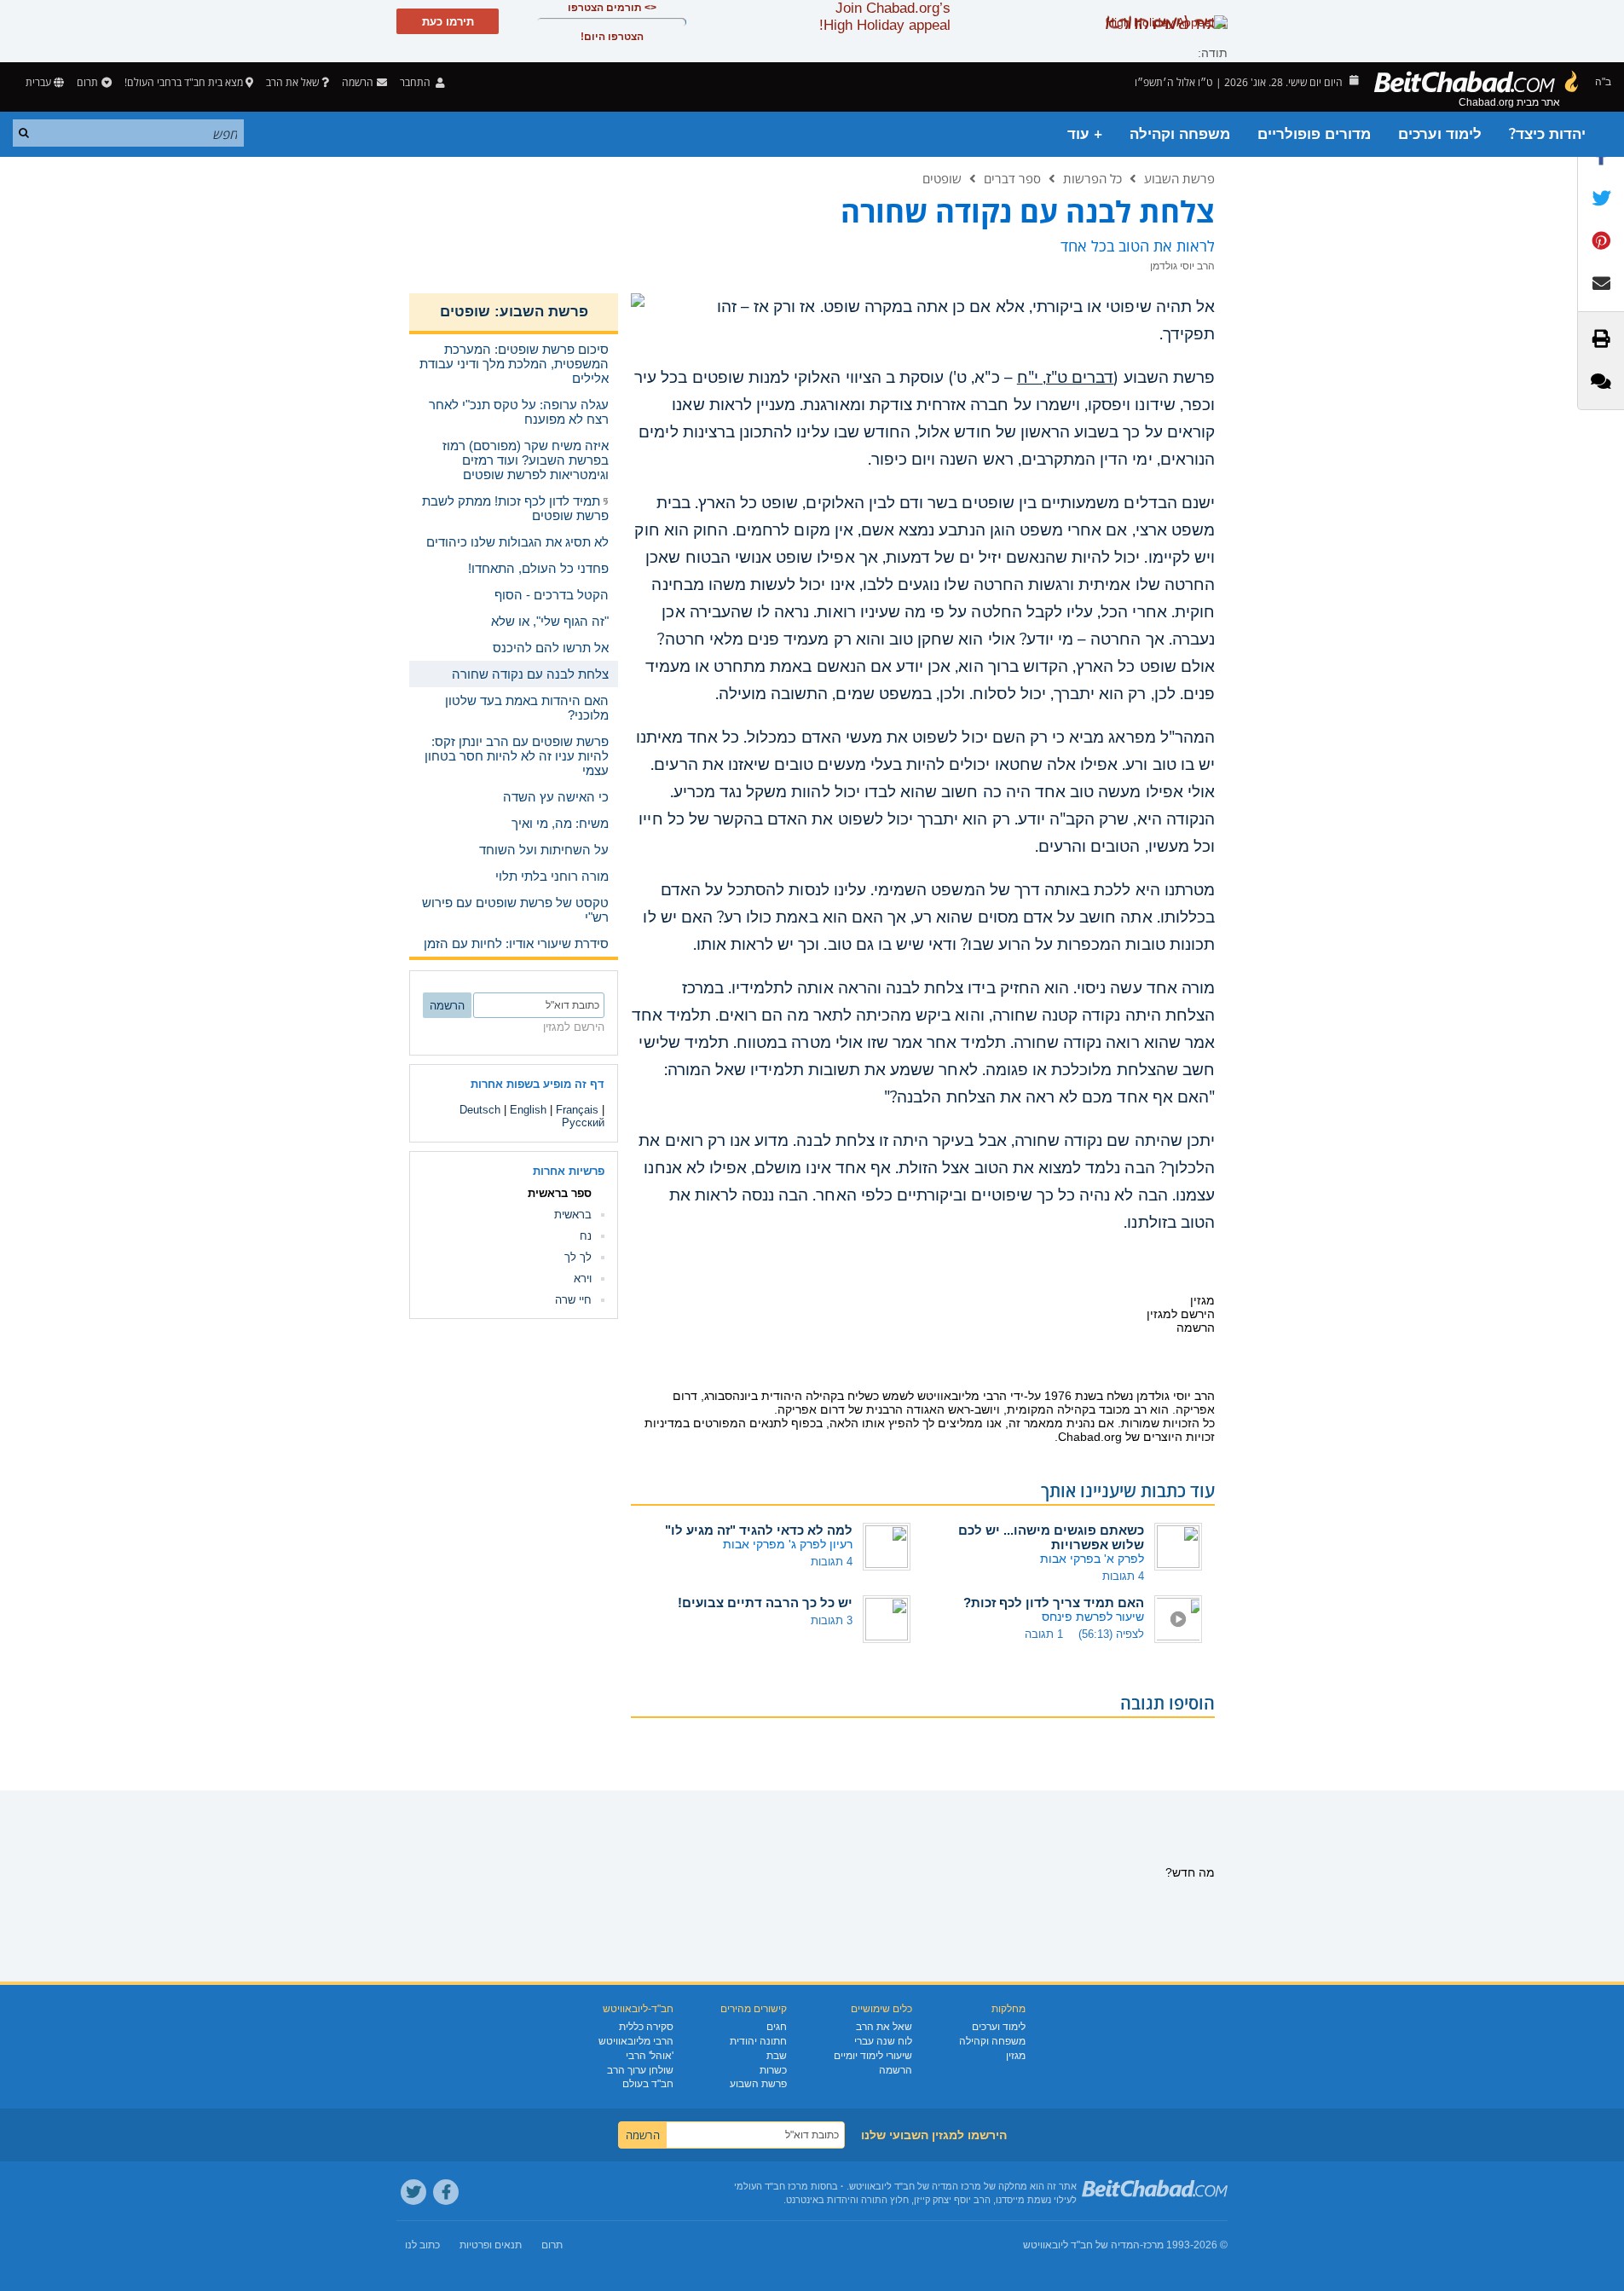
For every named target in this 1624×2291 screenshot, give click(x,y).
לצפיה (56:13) (1111, 1634)
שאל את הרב (292, 82)
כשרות (773, 2070)
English (528, 1110)
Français (577, 1110)
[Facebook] (446, 2192)
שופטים (942, 178)
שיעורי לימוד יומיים (873, 2056)
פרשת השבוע (1179, 178)
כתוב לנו (422, 2245)
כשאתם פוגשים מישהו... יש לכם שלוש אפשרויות (1051, 1537)
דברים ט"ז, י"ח (1066, 378)
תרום (87, 82)
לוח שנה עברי (883, 2041)
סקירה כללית (646, 2027)
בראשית (573, 1215)
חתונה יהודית (758, 2041)
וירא (583, 1279)
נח (586, 1236)
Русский (583, 1122)
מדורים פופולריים (1314, 134)
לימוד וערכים (1440, 134)
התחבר (416, 82)
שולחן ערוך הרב (640, 2070)
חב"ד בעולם (648, 2084)
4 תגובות (1123, 1576)
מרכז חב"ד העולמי (771, 2186)
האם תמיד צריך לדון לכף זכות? (1054, 1603)
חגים (777, 2027)
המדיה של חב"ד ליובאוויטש (1081, 2245)
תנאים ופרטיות (491, 2245)
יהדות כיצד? (1547, 134)
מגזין (1016, 2056)
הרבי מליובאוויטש (636, 2041)
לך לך (578, 1257)
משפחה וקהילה (1180, 134)
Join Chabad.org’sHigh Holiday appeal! (885, 17)
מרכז (1153, 2245)
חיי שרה (573, 1300)
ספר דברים (1012, 178)
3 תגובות (832, 1620)
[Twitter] (413, 2192)
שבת (777, 2056)
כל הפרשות (1092, 178)
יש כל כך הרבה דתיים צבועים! (765, 1603)
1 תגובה (1044, 1634)
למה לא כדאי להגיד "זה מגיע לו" (759, 1530)
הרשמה (896, 2070)
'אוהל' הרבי (650, 2056)
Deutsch (480, 1110)
